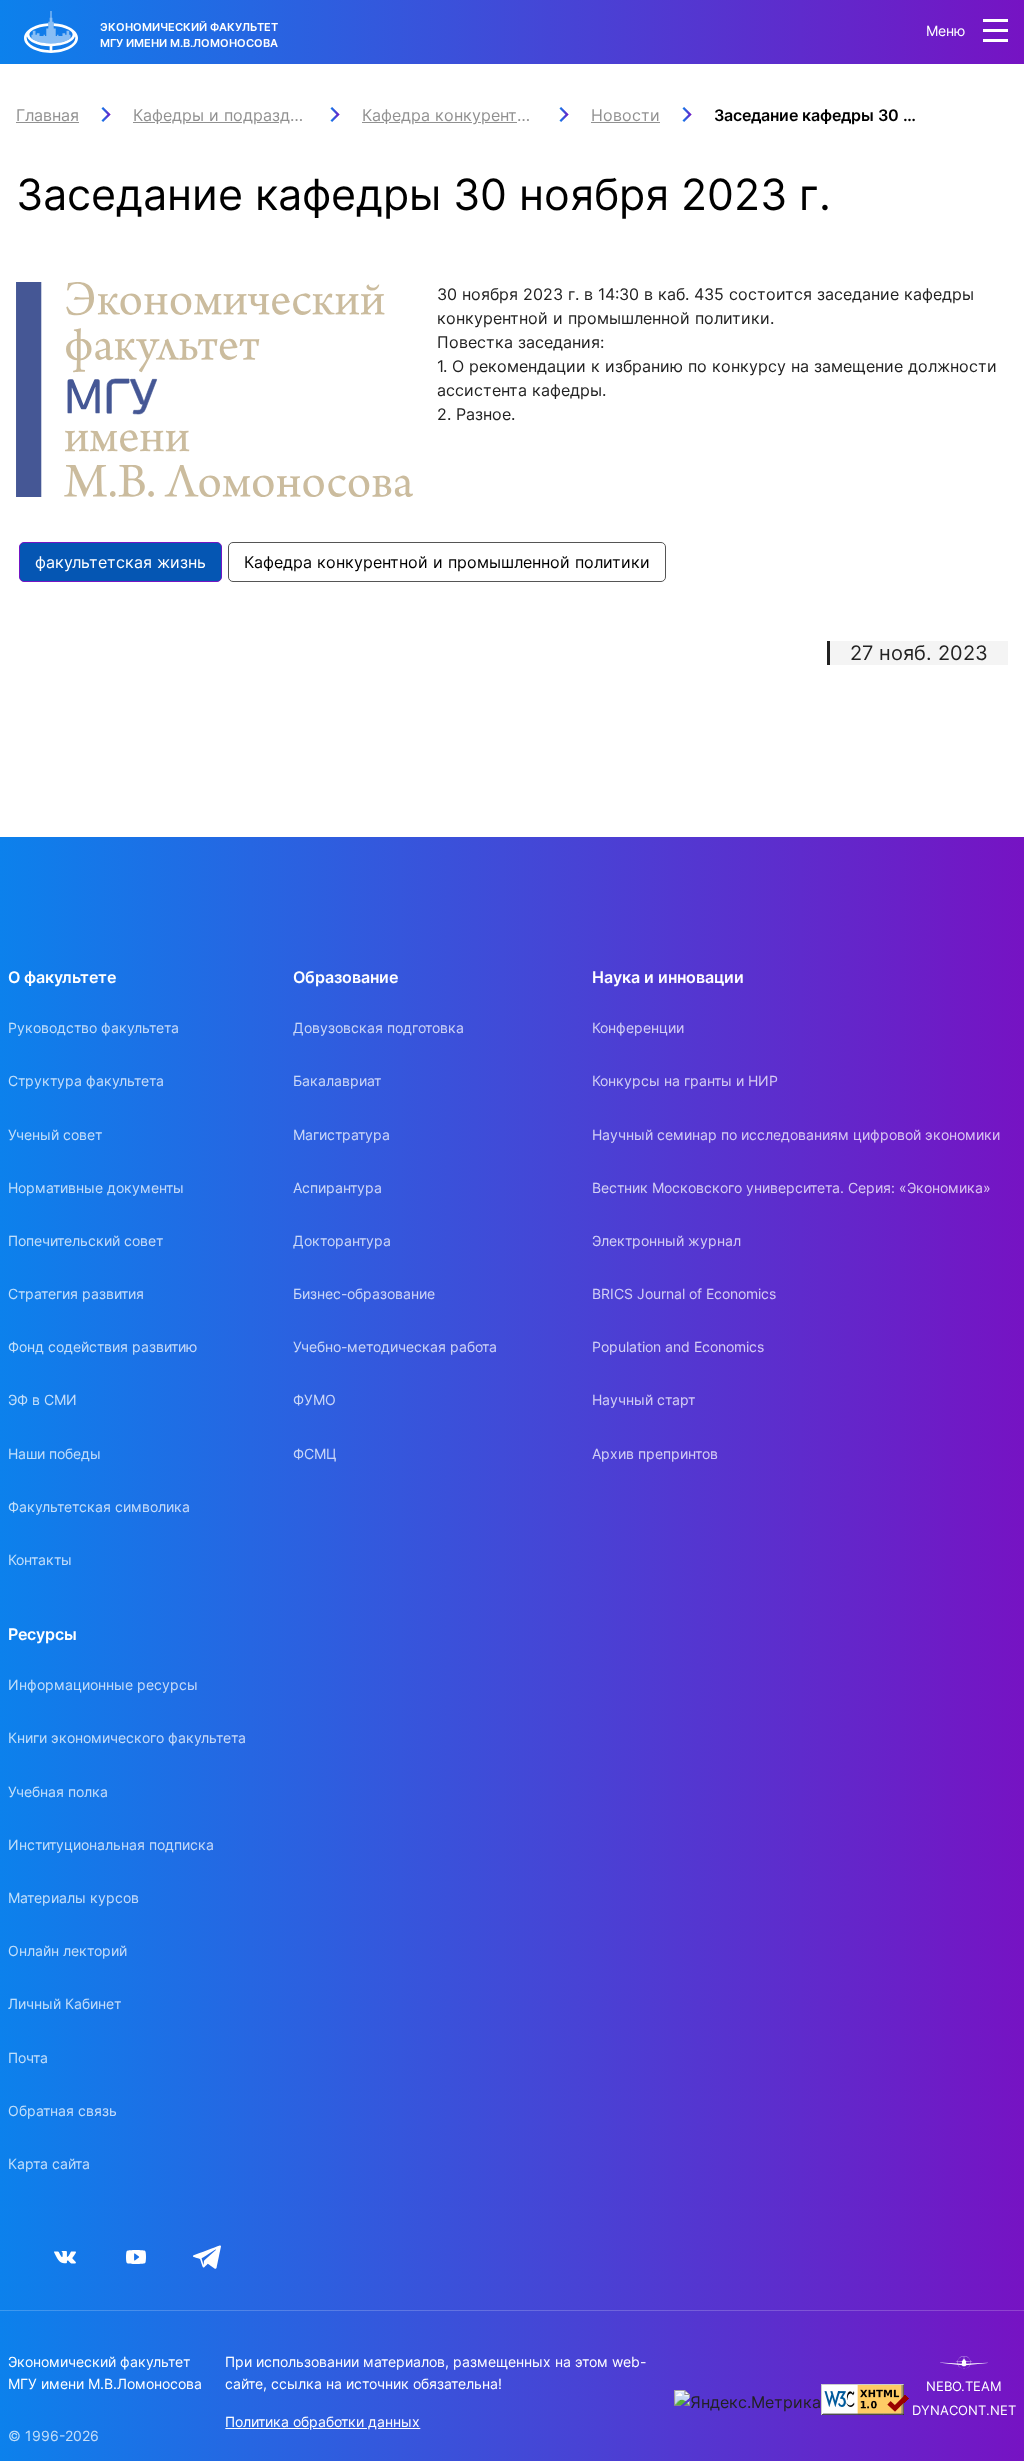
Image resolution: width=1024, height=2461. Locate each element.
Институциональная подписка (111, 1844)
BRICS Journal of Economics (684, 1293)
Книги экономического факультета (127, 1737)
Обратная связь (62, 2110)
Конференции (638, 1027)
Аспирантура (337, 1187)
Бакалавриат (337, 1080)
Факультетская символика (99, 1506)
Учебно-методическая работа (395, 1346)
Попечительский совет (85, 1240)
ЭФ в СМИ (42, 1399)
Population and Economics (678, 1346)
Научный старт (643, 1399)
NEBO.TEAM (964, 2386)
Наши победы (54, 1453)
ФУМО (314, 1399)
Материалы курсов (73, 1897)
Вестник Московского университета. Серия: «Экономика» (791, 1187)
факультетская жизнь (120, 562)
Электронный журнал (666, 1240)
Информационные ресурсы (103, 1684)
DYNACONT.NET (964, 2410)
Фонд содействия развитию (102, 1346)
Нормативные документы (96, 1187)
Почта (28, 2057)
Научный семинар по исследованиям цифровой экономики (796, 1134)
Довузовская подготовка (378, 1027)
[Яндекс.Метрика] (747, 2402)
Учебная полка (58, 1791)
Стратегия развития (76, 1293)
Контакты (40, 1559)
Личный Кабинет (64, 2003)
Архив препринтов (655, 1453)
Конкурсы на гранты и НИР (685, 1080)
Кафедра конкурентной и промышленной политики (447, 562)
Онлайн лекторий (67, 1950)
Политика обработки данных (322, 2421)
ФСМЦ (315, 1453)
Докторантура (342, 1240)
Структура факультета (86, 1080)
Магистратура (341, 1134)
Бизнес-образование (364, 1293)
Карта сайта (49, 2163)
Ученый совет (55, 1134)
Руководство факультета (93, 1027)
